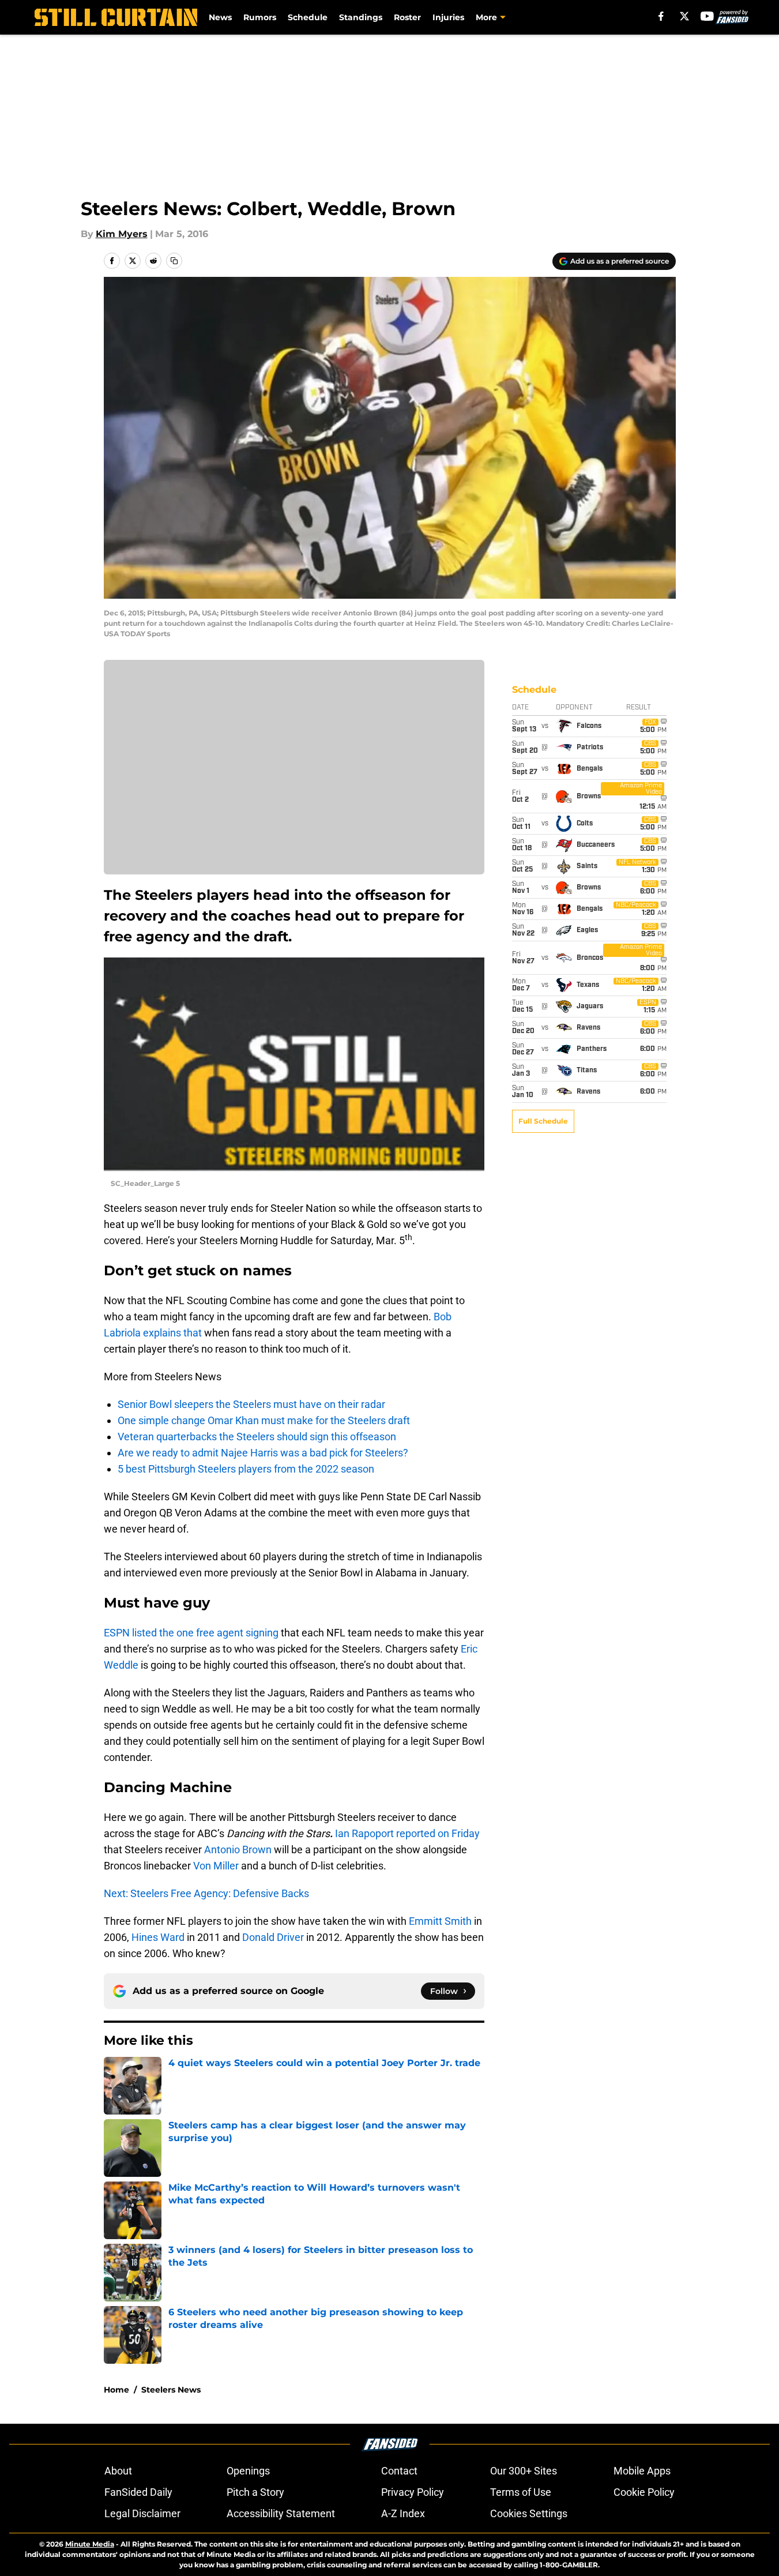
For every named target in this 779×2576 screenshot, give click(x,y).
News (220, 17)
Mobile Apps (642, 2471)
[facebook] (661, 16)
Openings (248, 2471)
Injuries (448, 17)
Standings (361, 17)
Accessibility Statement (281, 2513)
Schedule (308, 17)
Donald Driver (273, 1937)
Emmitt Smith (440, 1921)
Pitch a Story (255, 2492)
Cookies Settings (529, 2513)
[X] (684, 16)
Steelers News (171, 2390)
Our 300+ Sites (524, 2471)
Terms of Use (521, 2492)
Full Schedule (543, 1121)
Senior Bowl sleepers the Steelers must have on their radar (251, 1404)
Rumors (260, 17)
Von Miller (216, 1866)
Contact (399, 2471)
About (118, 2471)
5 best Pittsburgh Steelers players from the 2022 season (246, 1469)
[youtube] (707, 16)
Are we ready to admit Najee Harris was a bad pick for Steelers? (263, 1453)
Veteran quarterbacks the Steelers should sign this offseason (257, 1437)
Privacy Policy (413, 2492)
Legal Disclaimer (142, 2513)
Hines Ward (158, 1937)
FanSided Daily (138, 2492)
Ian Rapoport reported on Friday (407, 1833)
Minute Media (90, 2544)
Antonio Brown (238, 1850)
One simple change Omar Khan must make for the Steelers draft (264, 1420)
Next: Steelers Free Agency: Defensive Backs (206, 1893)
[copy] (174, 261)
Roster (407, 17)
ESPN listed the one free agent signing (191, 1633)
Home (116, 2390)
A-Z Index (403, 2513)
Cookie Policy (644, 2492)
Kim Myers (122, 234)
